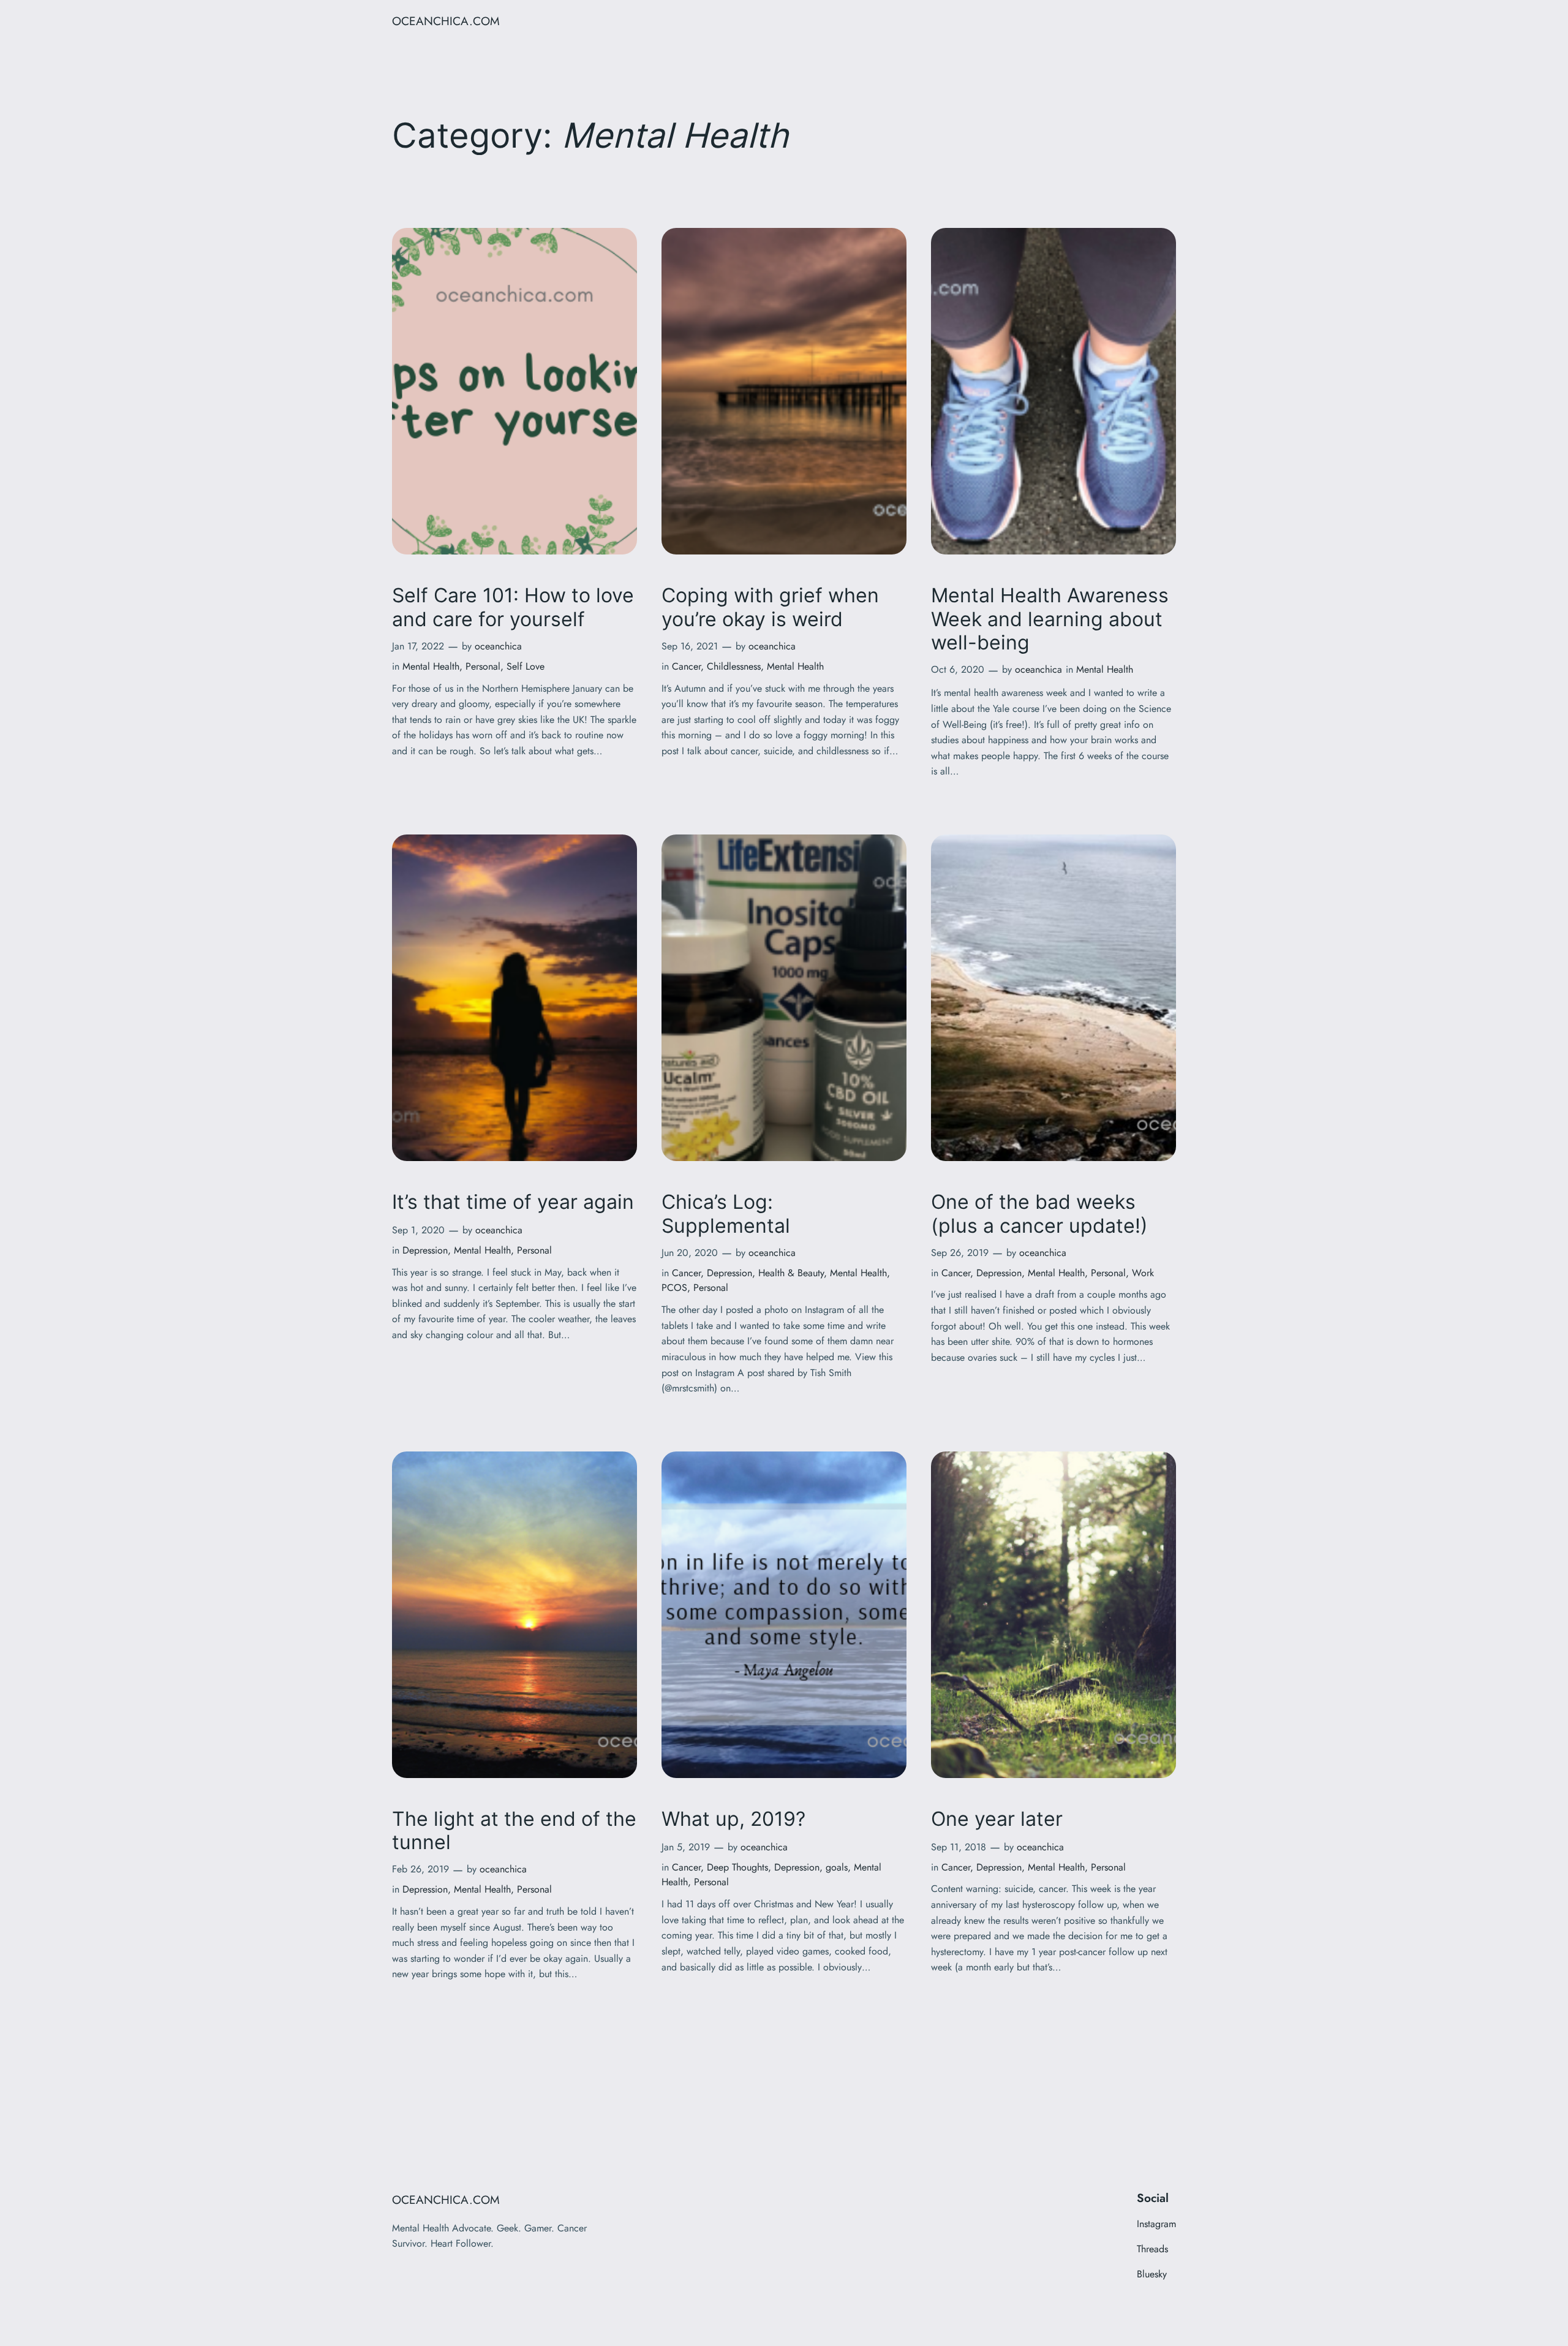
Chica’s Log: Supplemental (726, 1214)
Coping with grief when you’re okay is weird (770, 607)
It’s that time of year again (513, 1202)
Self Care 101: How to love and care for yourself (513, 607)
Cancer (686, 666)
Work (1143, 1273)
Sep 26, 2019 (960, 1253)
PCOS (674, 1288)
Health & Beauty (791, 1273)
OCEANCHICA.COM (446, 21)
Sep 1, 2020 (418, 1230)
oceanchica (498, 646)
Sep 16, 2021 (690, 646)
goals (837, 1867)
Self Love (526, 666)
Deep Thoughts (737, 1867)
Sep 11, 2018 (959, 1847)
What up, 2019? (733, 1819)
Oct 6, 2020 (958, 669)
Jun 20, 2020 (690, 1253)
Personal (483, 666)
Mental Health (431, 666)
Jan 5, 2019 (686, 1847)
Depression (425, 1250)
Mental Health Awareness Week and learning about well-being (1050, 619)
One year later (997, 1819)
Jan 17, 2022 (418, 646)
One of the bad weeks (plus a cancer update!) (1039, 1214)
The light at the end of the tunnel (514, 1831)
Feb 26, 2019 (420, 1869)
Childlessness (734, 666)
